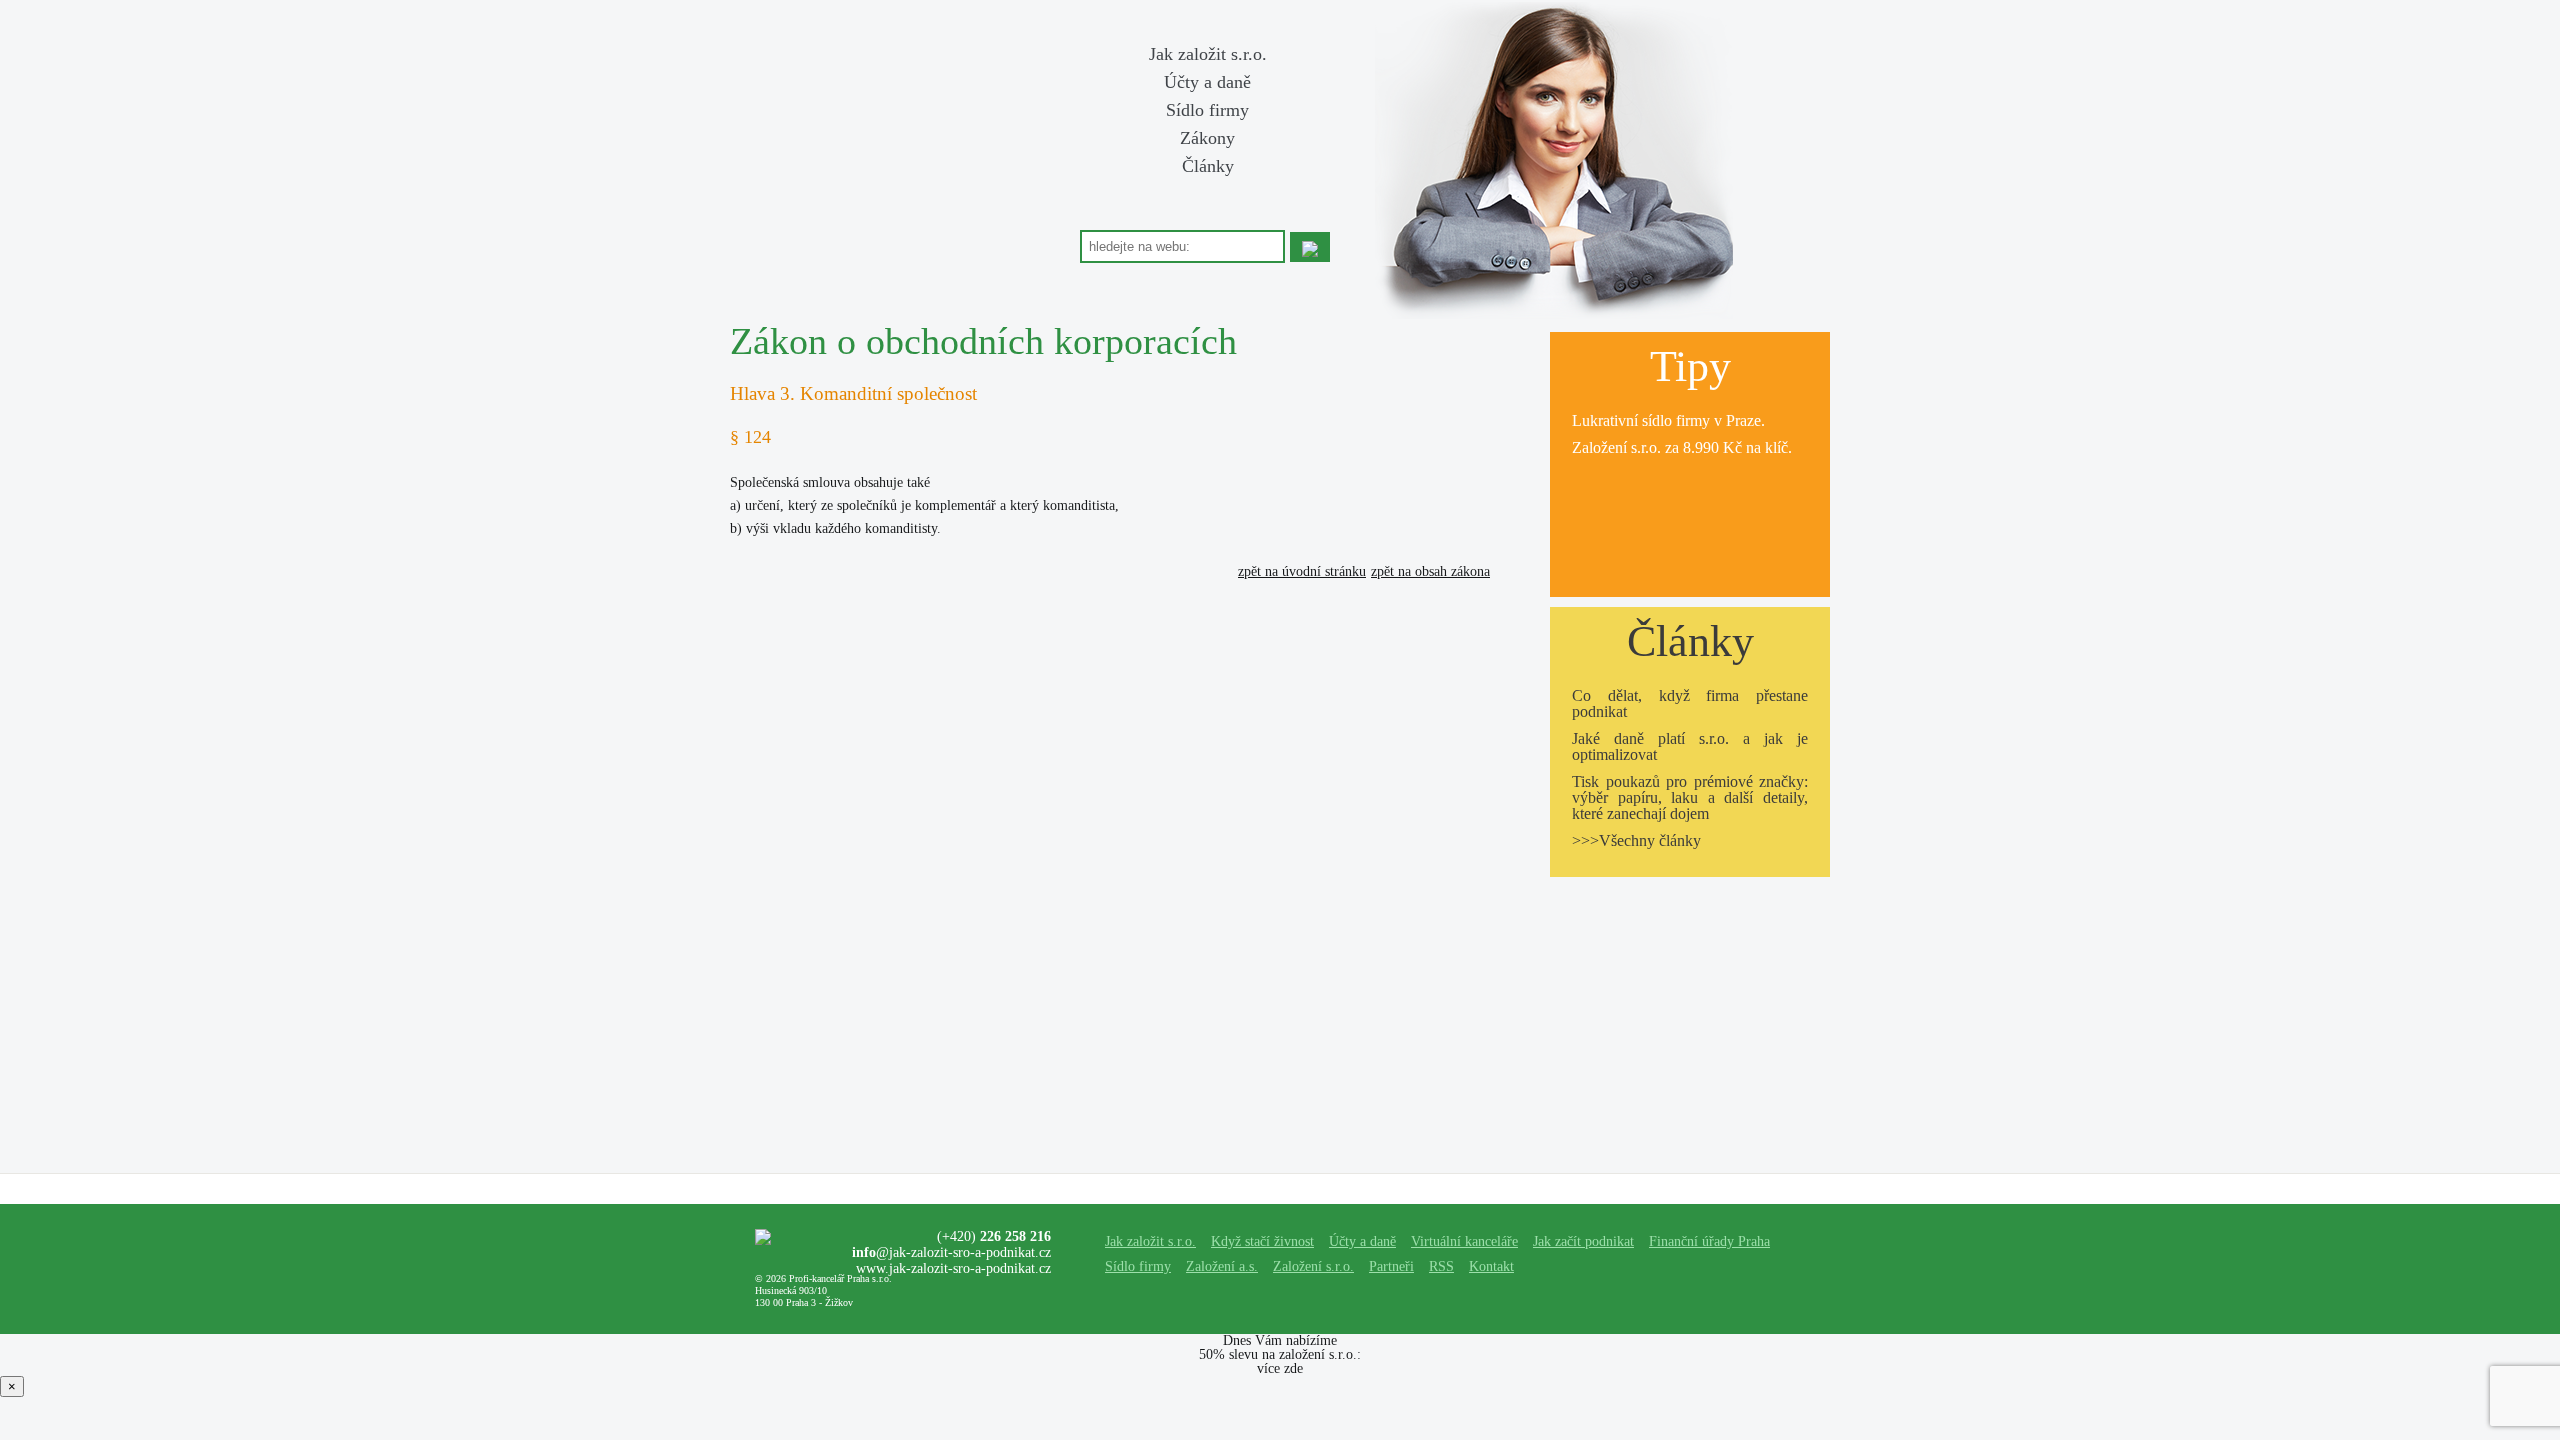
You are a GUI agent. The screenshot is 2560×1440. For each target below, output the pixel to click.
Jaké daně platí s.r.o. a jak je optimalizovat (1690, 746)
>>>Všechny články (1636, 840)
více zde (1280, 1368)
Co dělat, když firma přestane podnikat (1690, 703)
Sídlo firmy (1207, 110)
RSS (1441, 1266)
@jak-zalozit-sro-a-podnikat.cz (951, 1252)
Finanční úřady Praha (1709, 1241)
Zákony (1207, 138)
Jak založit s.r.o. (1208, 54)
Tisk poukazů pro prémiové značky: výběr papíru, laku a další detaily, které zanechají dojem (1690, 797)
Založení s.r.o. (1616, 447)
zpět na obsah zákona (1430, 571)
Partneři (1391, 1266)
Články (1208, 166)
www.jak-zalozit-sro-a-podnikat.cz (953, 1268)
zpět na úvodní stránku (1302, 571)
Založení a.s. (1222, 1266)
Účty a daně (1207, 82)
